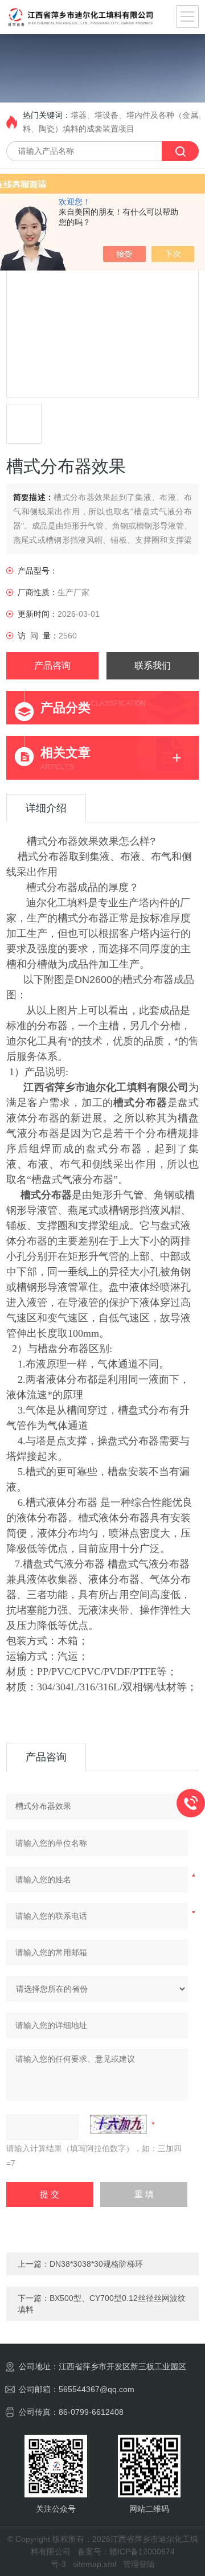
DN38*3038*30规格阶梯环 (96, 2264)
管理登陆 (139, 2564)
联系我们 (153, 665)
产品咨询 (52, 665)
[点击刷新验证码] (118, 2124)
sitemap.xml (95, 2564)
